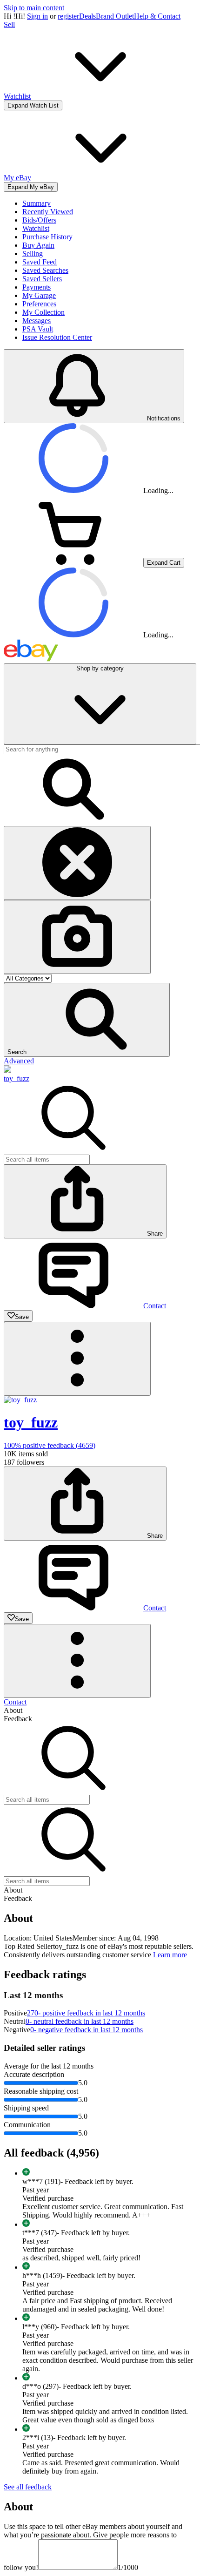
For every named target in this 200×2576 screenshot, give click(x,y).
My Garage (39, 295)
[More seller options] (77, 1359)
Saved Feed (40, 262)
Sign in (37, 16)
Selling (33, 254)
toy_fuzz (17, 1078)
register (68, 16)
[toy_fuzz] (7, 1070)
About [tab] (13, 1710)
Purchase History (47, 237)
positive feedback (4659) (50, 1445)
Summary (37, 203)
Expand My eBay (31, 187)
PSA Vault (38, 329)
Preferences (39, 304)
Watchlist (36, 228)
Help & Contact (157, 16)
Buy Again (38, 245)
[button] (87, 1020)
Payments (37, 287)
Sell (9, 24)
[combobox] (47, 1160)
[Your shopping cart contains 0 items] (73, 562)
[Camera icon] (77, 937)
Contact (15, 1702)
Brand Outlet (115, 16)
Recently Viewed (48, 212)
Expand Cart (164, 563)
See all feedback (28, 2487)
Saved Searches (45, 270)
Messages (37, 321)
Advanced (19, 1061)
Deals (87, 16)
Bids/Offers (39, 220)
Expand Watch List (33, 105)
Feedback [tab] (18, 1719)
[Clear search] (77, 863)
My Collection (43, 312)
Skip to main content (34, 8)
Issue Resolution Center (57, 337)
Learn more (170, 1955)
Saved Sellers (42, 279)
